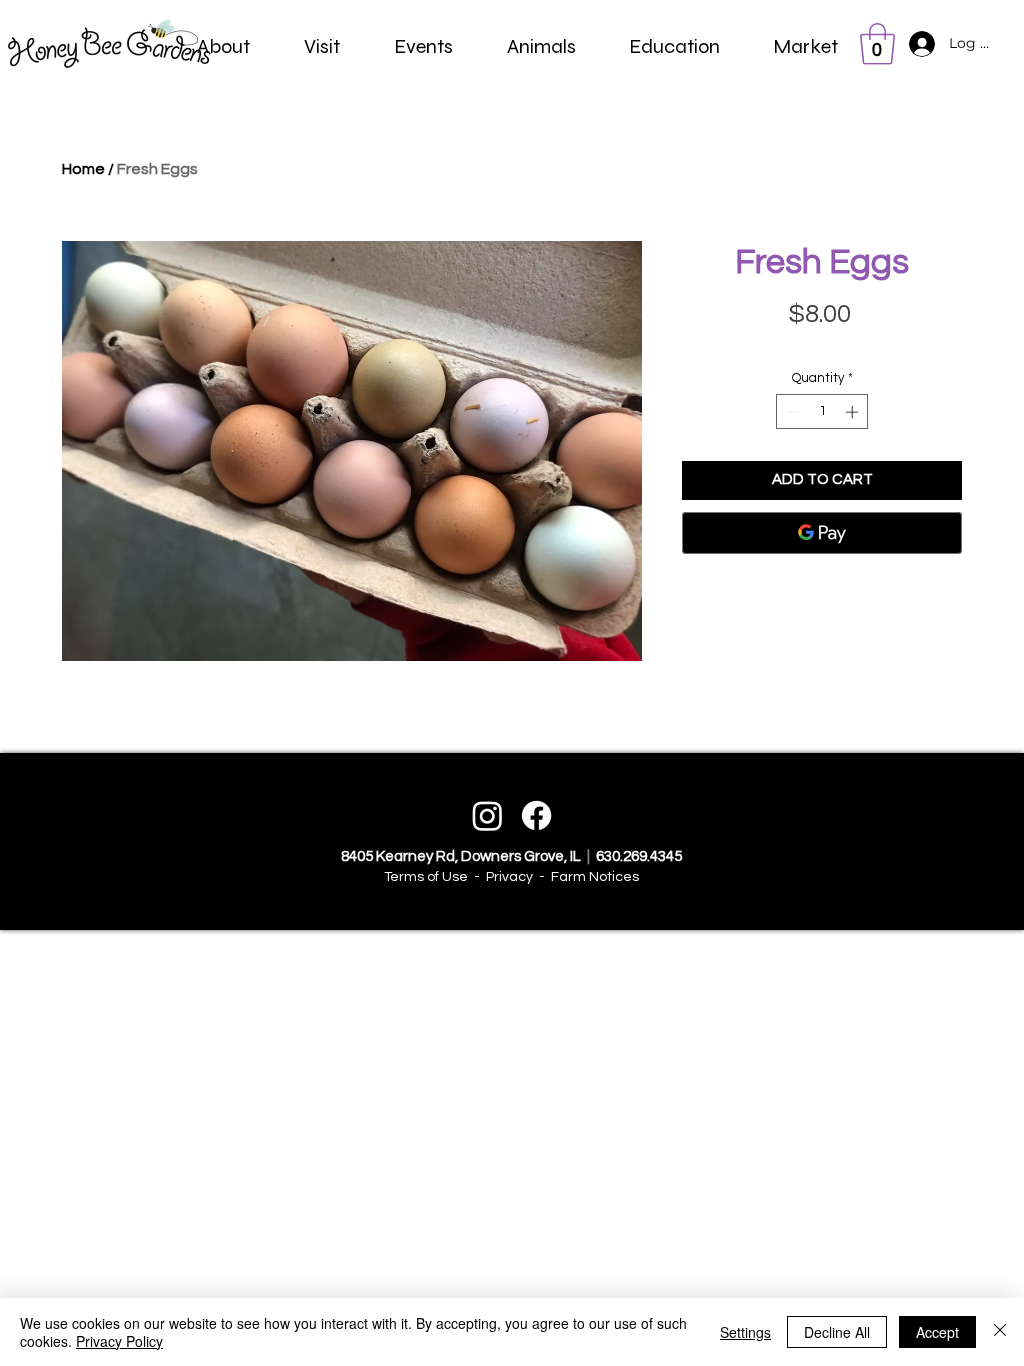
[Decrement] (791, 412)
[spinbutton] (822, 412)
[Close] (1000, 1332)
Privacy (509, 877)
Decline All (837, 1332)
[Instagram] (487, 815)
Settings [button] (745, 1332)
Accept (937, 1332)
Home (83, 169)
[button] (223, 47)
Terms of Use (426, 877)
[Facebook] (536, 815)
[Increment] (854, 412)
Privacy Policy (119, 1341)
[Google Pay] (822, 533)
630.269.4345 (637, 856)
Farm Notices (595, 877)
